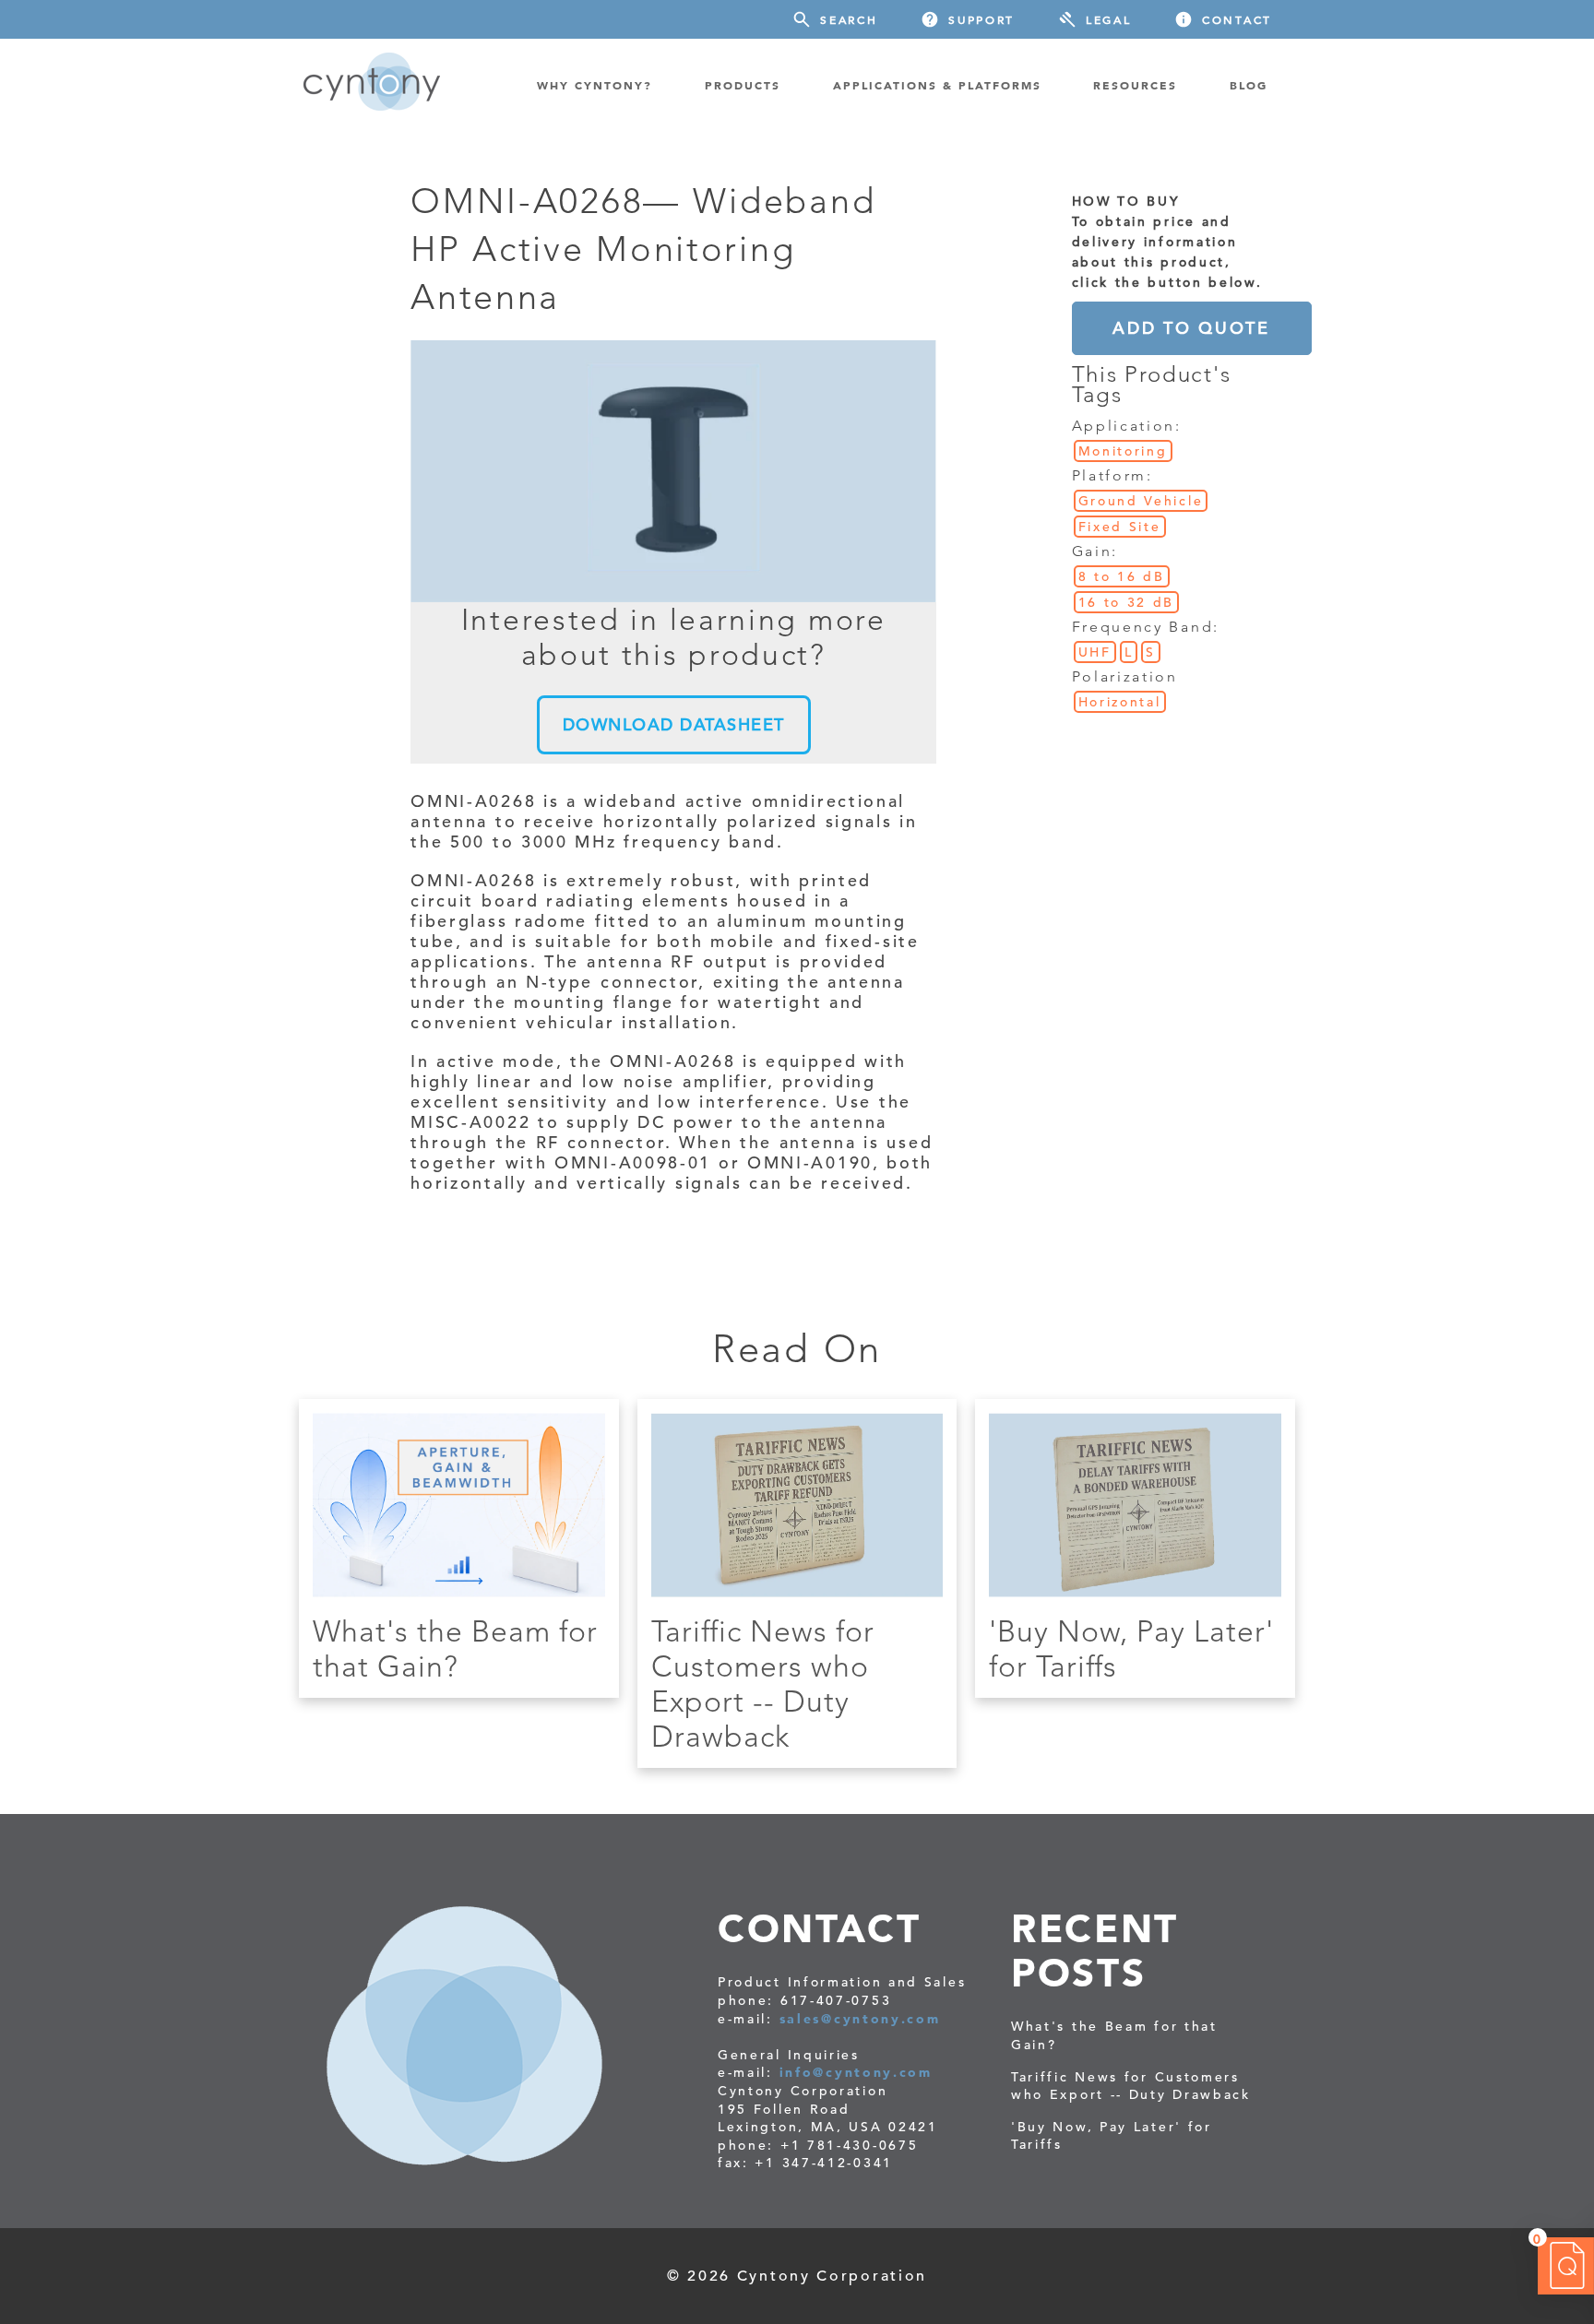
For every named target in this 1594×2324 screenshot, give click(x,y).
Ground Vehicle (1141, 501)
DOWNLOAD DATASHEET (674, 724)
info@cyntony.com (856, 2072)
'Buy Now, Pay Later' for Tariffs (1112, 2136)
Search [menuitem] (849, 19)
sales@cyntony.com (860, 2019)
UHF (1095, 652)
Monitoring (1123, 451)
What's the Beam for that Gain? (455, 1649)
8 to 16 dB (1122, 576)
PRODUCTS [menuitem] (743, 85)
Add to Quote (1191, 328)
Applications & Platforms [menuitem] (937, 85)
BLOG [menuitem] (1249, 85)
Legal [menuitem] (1109, 19)
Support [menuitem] (981, 19)
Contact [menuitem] (1237, 19)
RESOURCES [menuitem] (1135, 85)
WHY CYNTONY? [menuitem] (595, 85)
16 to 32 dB (1127, 602)
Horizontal (1120, 702)
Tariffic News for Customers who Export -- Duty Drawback (763, 1684)
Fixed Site (1120, 527)
